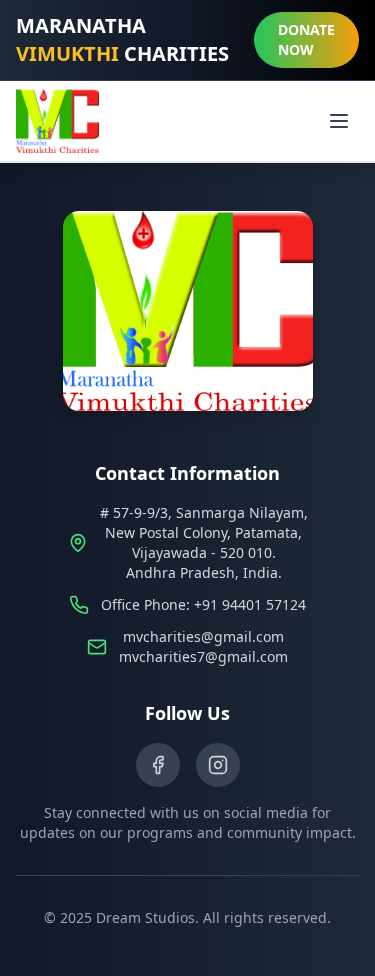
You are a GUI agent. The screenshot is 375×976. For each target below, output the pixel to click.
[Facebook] (158, 765)
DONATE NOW (306, 39)
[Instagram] (218, 765)
